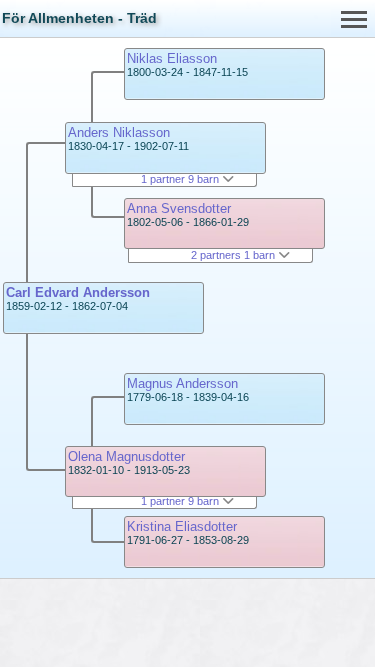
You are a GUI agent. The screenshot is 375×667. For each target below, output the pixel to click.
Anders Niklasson (119, 132)
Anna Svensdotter (179, 208)
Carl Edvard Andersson (78, 292)
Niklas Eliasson (172, 58)
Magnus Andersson (182, 383)
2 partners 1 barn (234, 255)
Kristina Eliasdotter (182, 526)
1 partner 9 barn (181, 179)
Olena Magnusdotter (126, 456)
